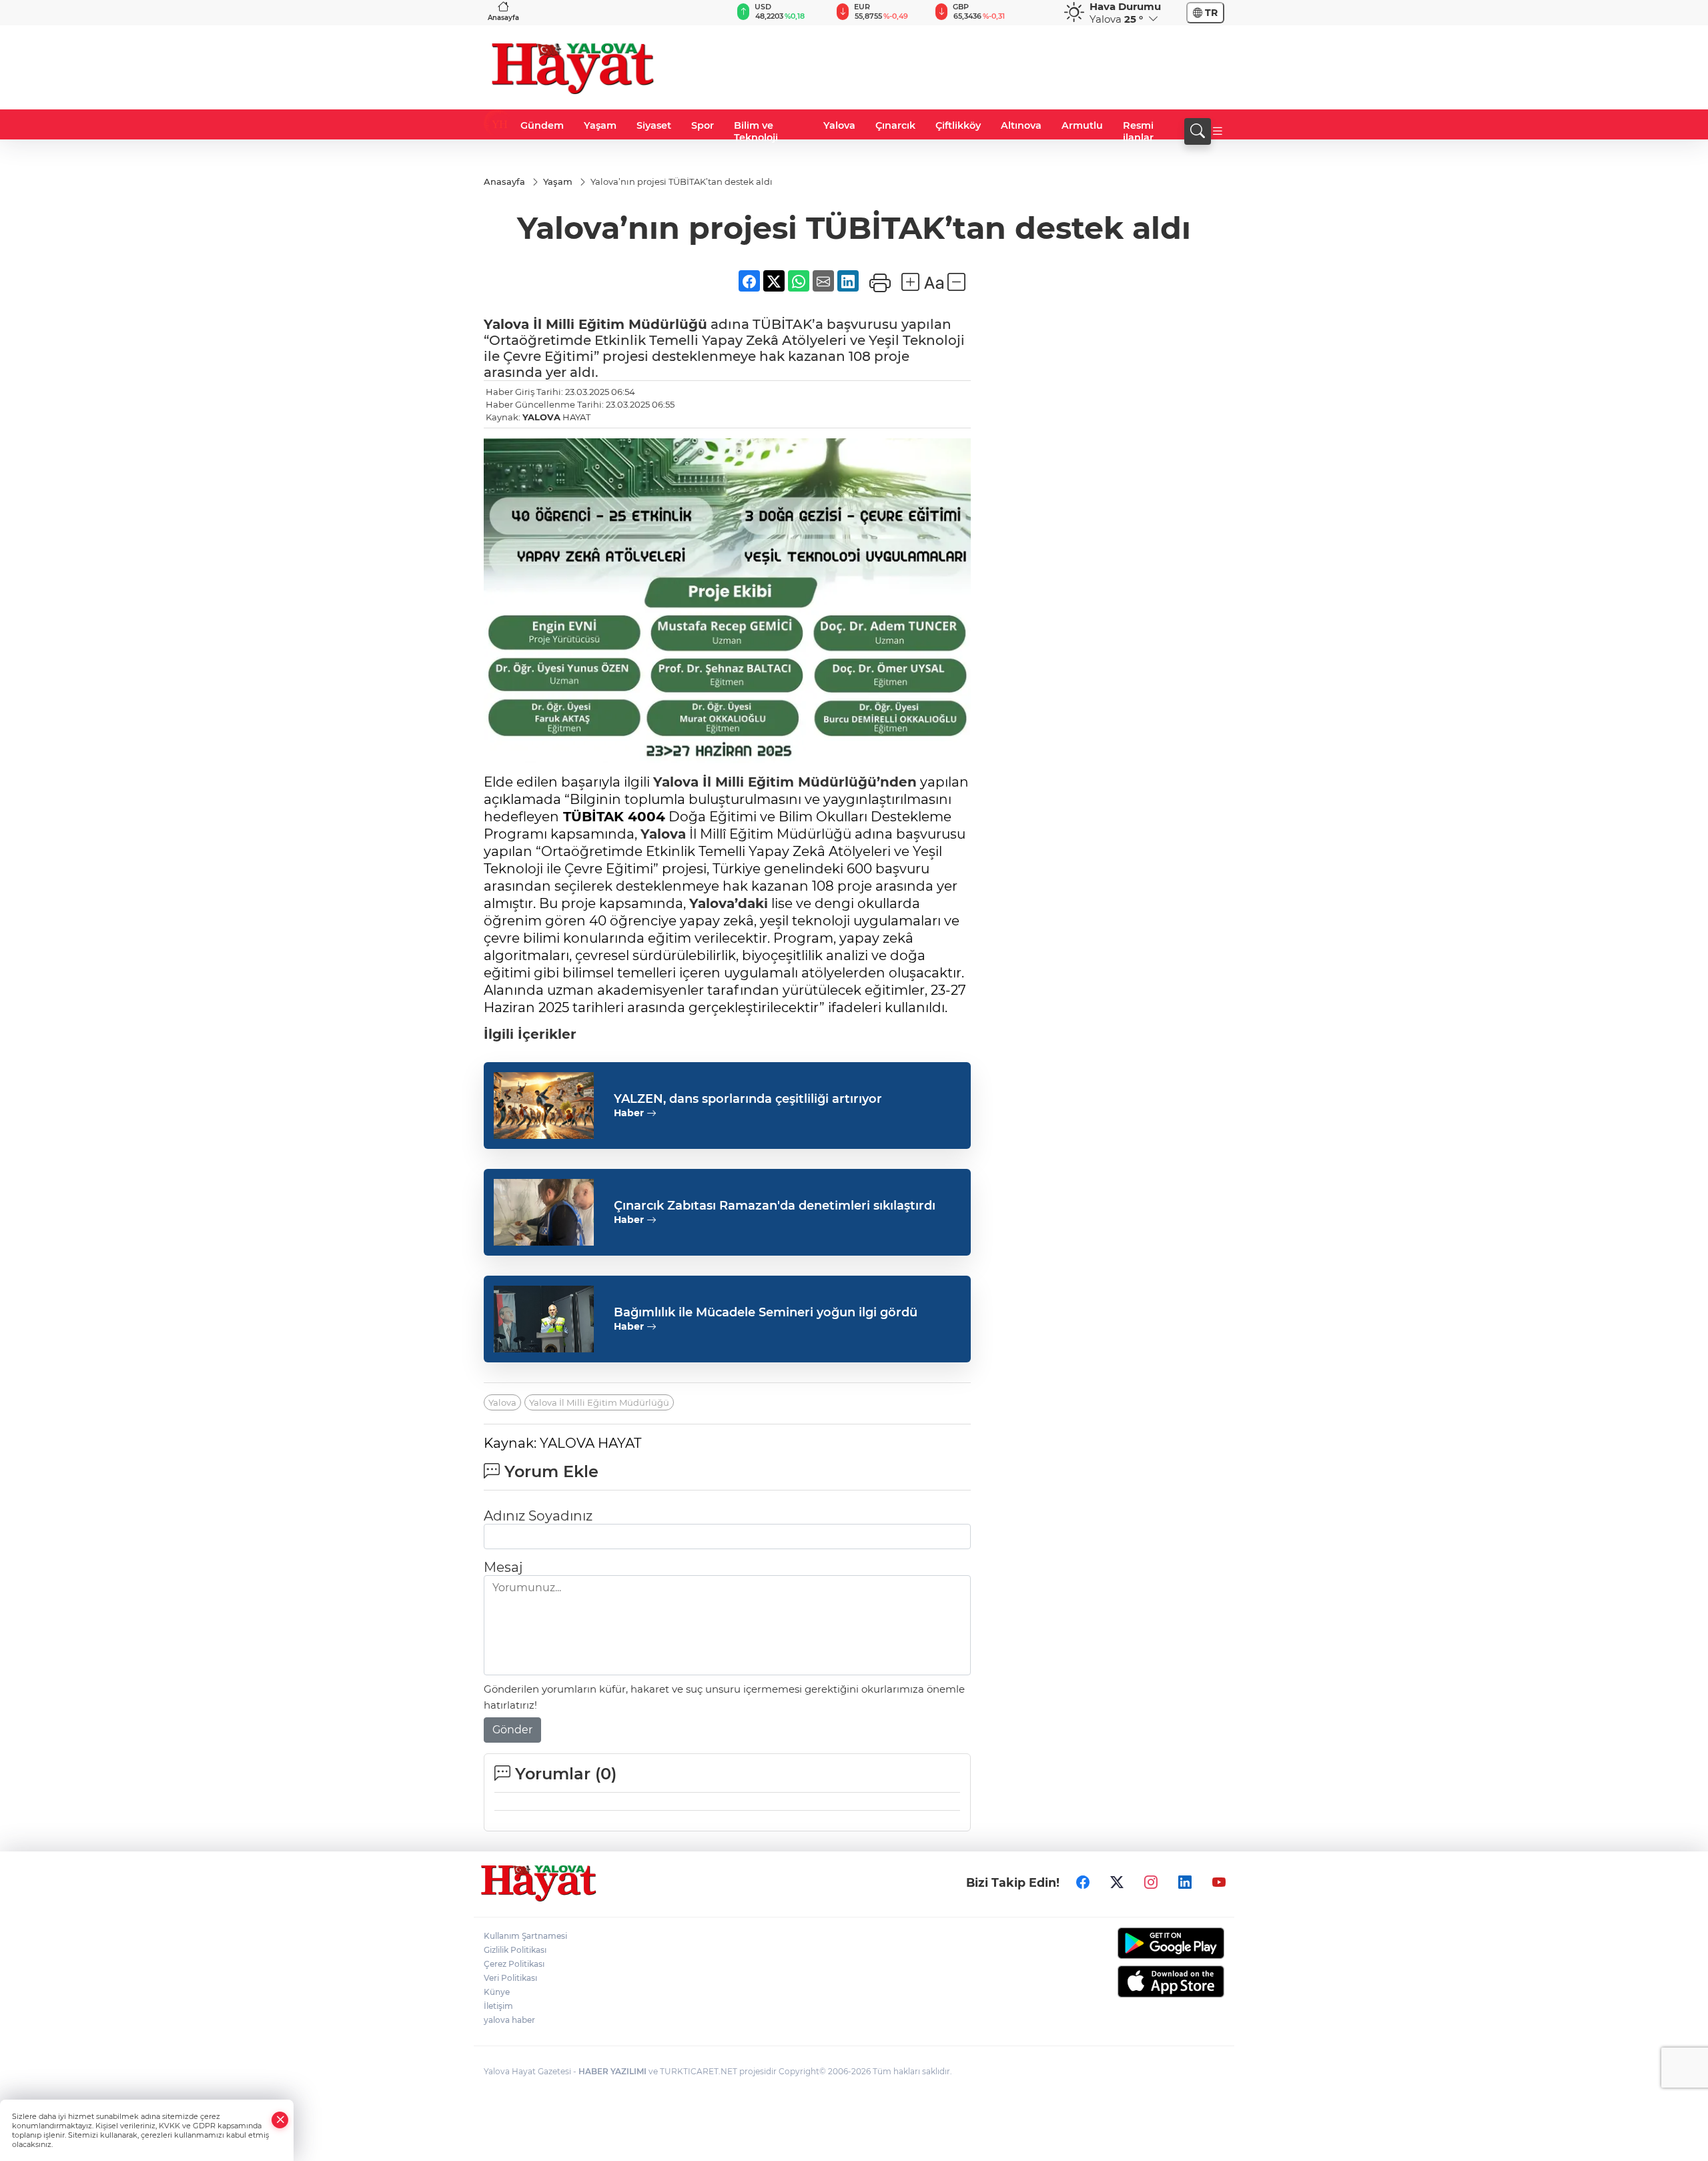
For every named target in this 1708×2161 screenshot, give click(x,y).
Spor (703, 125)
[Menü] (1218, 131)
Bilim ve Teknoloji (756, 131)
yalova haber (509, 2020)
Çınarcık (895, 125)
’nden (897, 782)
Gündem (542, 125)
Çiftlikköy (958, 125)
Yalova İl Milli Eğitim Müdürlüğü (599, 1402)
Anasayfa (503, 18)
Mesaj (503, 1567)
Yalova (839, 125)
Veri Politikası (510, 1978)
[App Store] (1139, 1982)
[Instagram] (1151, 1882)
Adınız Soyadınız (538, 1516)
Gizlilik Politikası (515, 1950)
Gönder (512, 1730)
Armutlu (1082, 125)
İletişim (498, 2006)
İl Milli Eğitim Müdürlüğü (618, 324)
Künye (497, 1992)
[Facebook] (1083, 1882)
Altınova (1021, 125)
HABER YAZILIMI (612, 2071)
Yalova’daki (729, 903)
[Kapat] (280, 2120)
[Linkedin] (1185, 1882)
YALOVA (541, 417)
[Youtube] (1219, 1882)
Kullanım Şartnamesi (525, 1936)
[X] (1117, 1882)
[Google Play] (1139, 1943)
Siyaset (654, 125)
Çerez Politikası (514, 1964)
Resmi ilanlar (1138, 131)
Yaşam (600, 125)
